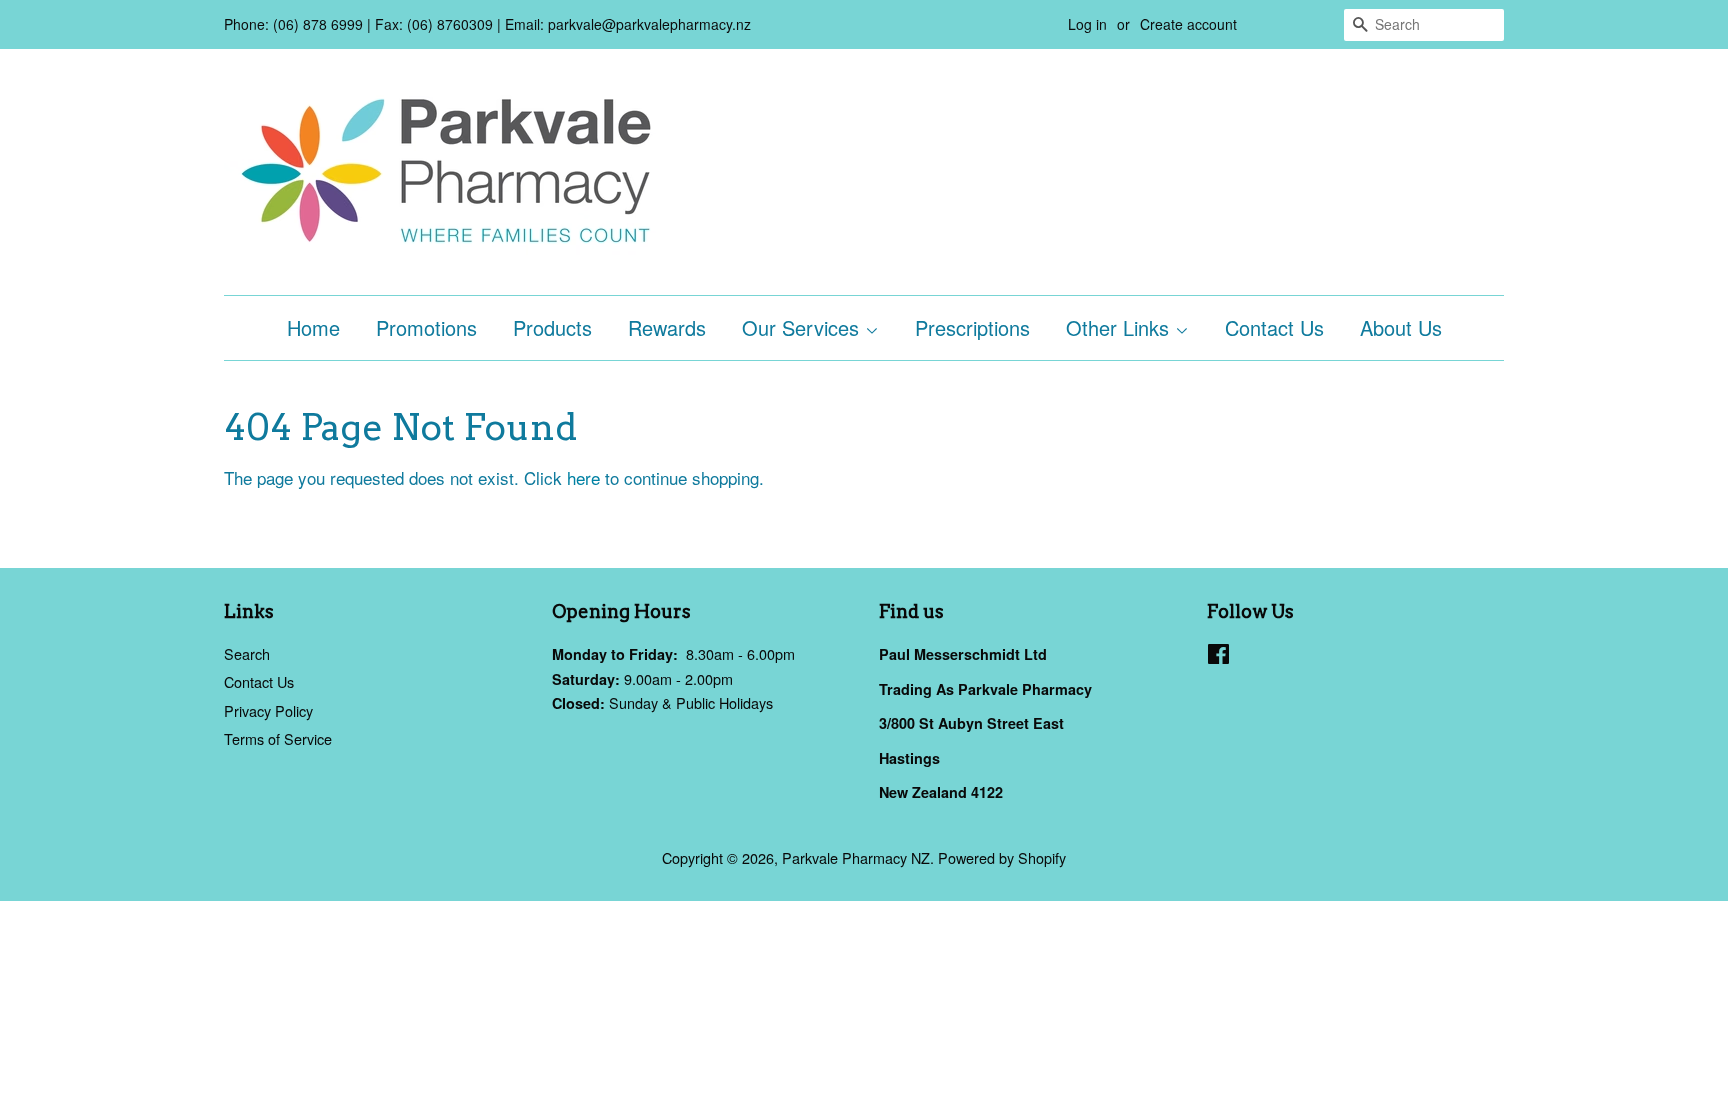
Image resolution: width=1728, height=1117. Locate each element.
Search (247, 653)
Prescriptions (972, 327)
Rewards (667, 327)
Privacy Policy (268, 710)
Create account (1188, 24)
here (583, 477)
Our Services (803, 327)
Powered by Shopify (1002, 857)
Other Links (1120, 327)
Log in (1087, 24)
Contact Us (1274, 327)
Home (313, 327)
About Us (1401, 327)
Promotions (426, 327)
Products (552, 327)
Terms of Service (278, 738)
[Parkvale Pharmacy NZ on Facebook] (1218, 656)
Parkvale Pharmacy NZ (856, 857)
